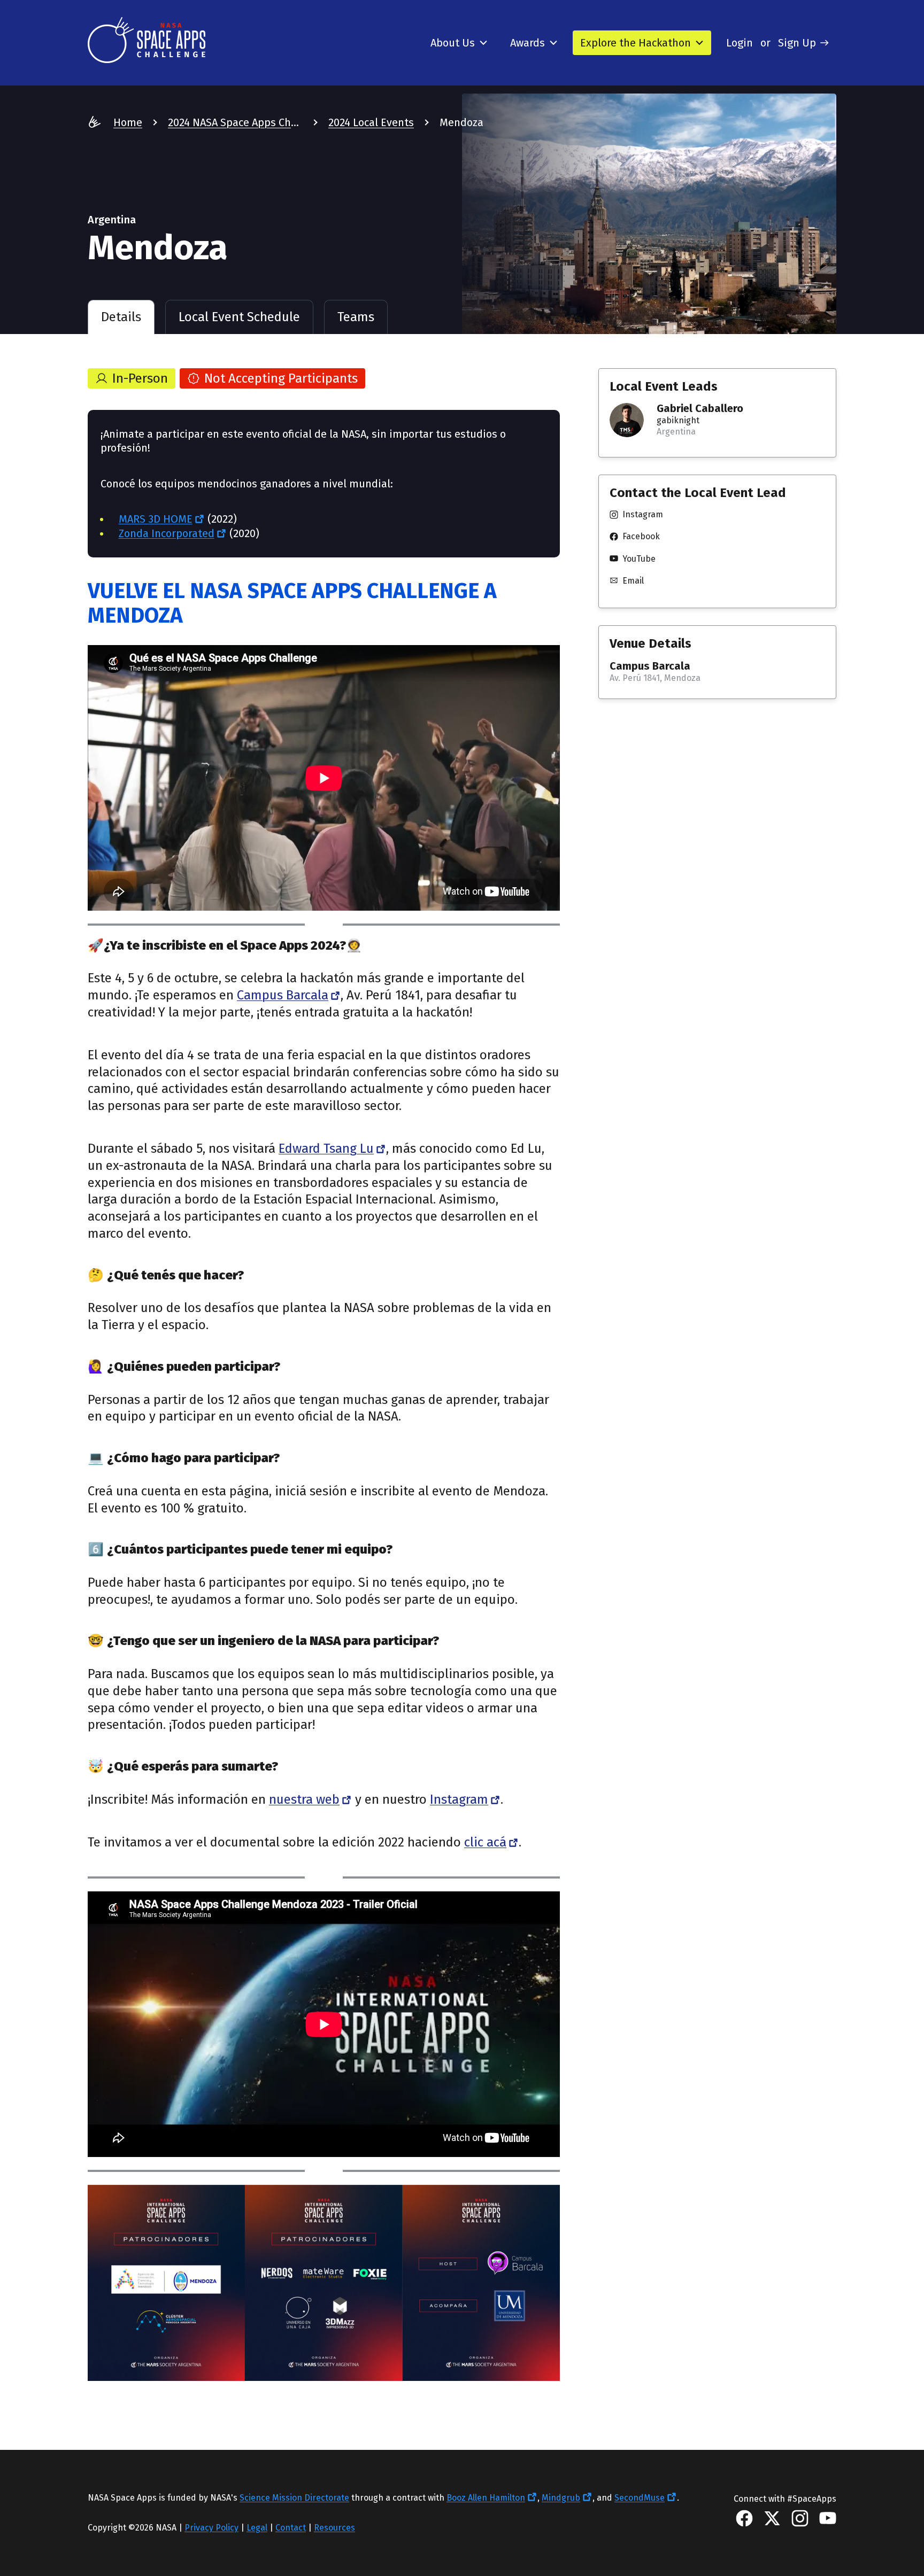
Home (128, 122)
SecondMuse (640, 2498)
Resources (334, 2528)
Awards (528, 43)
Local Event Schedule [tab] (239, 317)
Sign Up (797, 43)
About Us (453, 43)
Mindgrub (561, 2498)
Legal (257, 2528)
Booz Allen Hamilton (486, 2498)
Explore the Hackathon (636, 43)
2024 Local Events (371, 122)
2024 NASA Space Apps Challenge (235, 122)
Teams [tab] (356, 317)
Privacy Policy (211, 2528)
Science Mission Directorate (294, 2498)
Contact (291, 2528)
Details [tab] (121, 317)
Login (740, 43)
